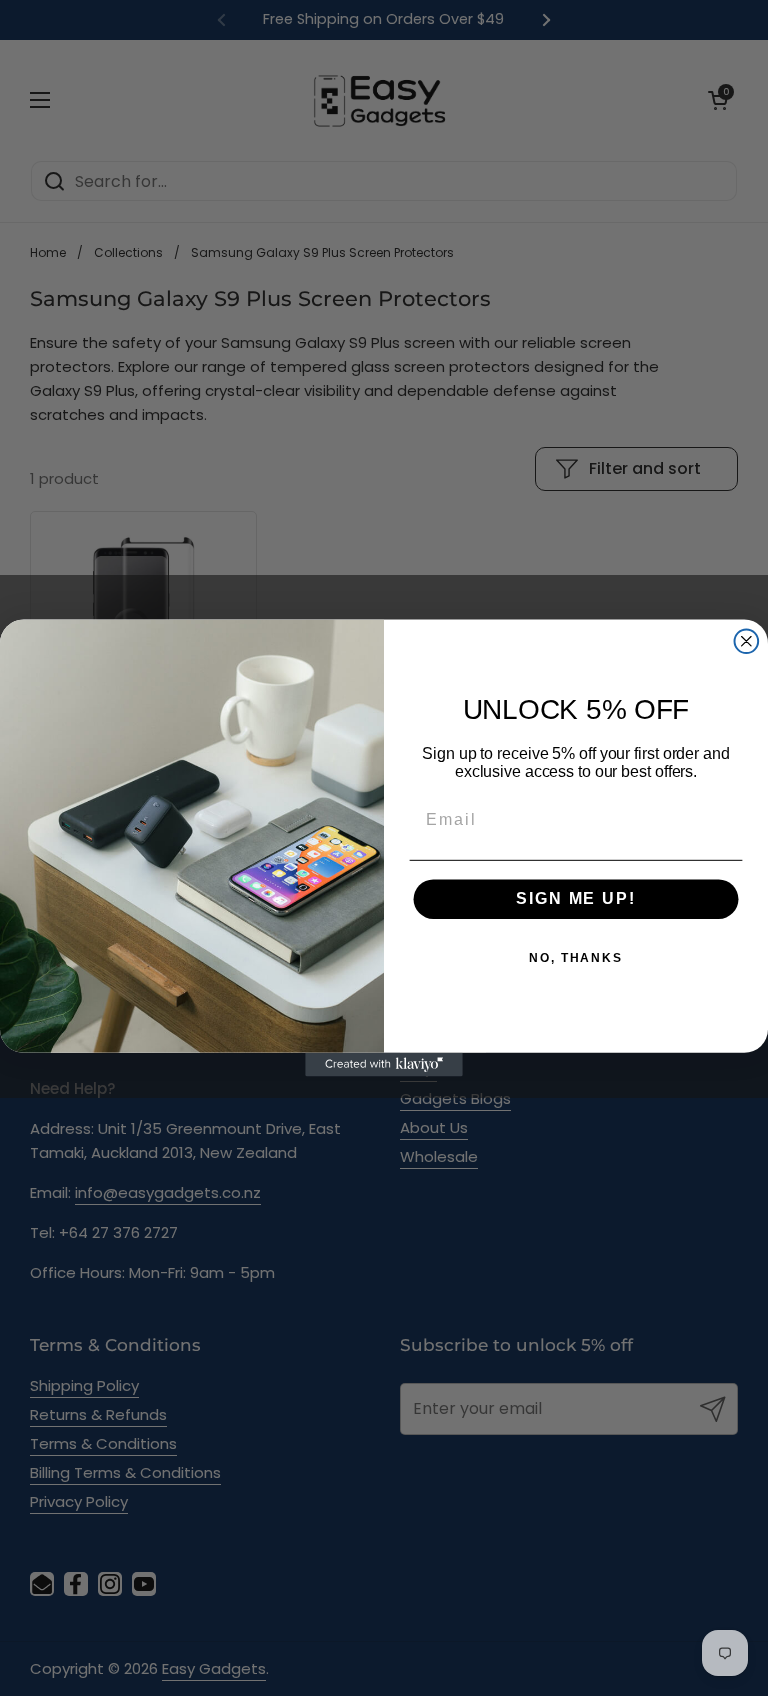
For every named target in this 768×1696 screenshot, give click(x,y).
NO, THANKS (576, 959)
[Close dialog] (747, 641)
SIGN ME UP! (575, 899)
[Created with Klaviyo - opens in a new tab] (384, 1065)
